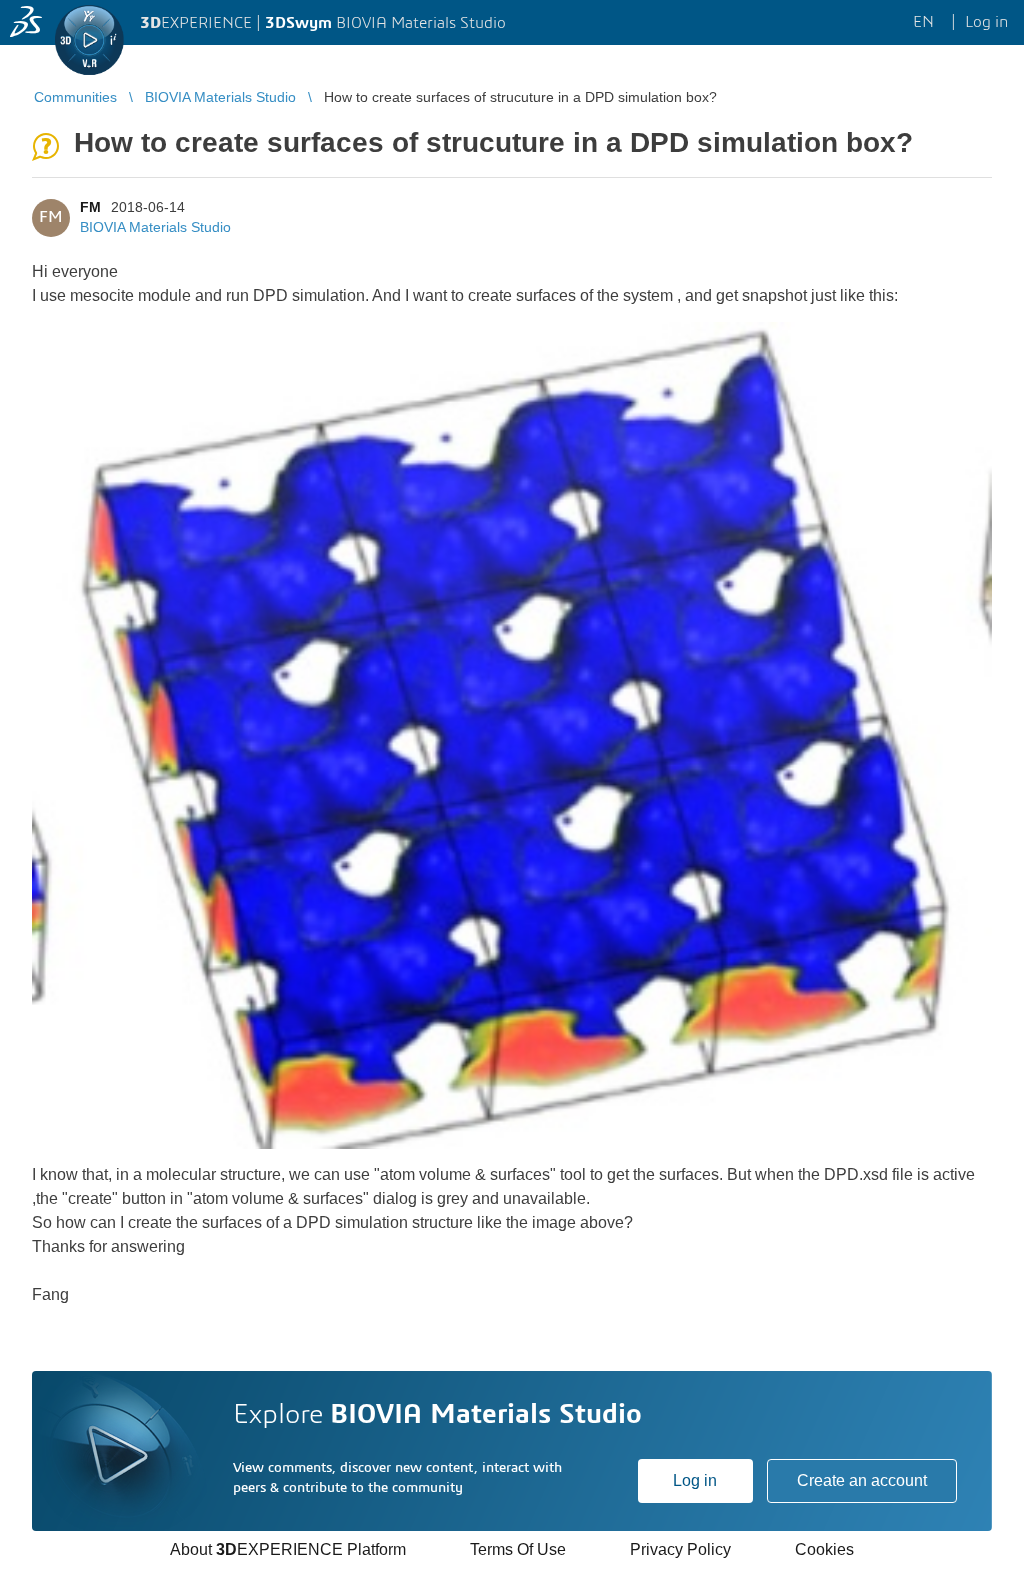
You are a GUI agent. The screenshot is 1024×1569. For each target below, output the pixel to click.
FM (90, 207)
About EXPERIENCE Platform (288, 1549)
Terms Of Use (518, 1549)
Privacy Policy (680, 1549)
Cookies (824, 1549)
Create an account (862, 1480)
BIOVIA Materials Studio (155, 227)
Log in (695, 1480)
